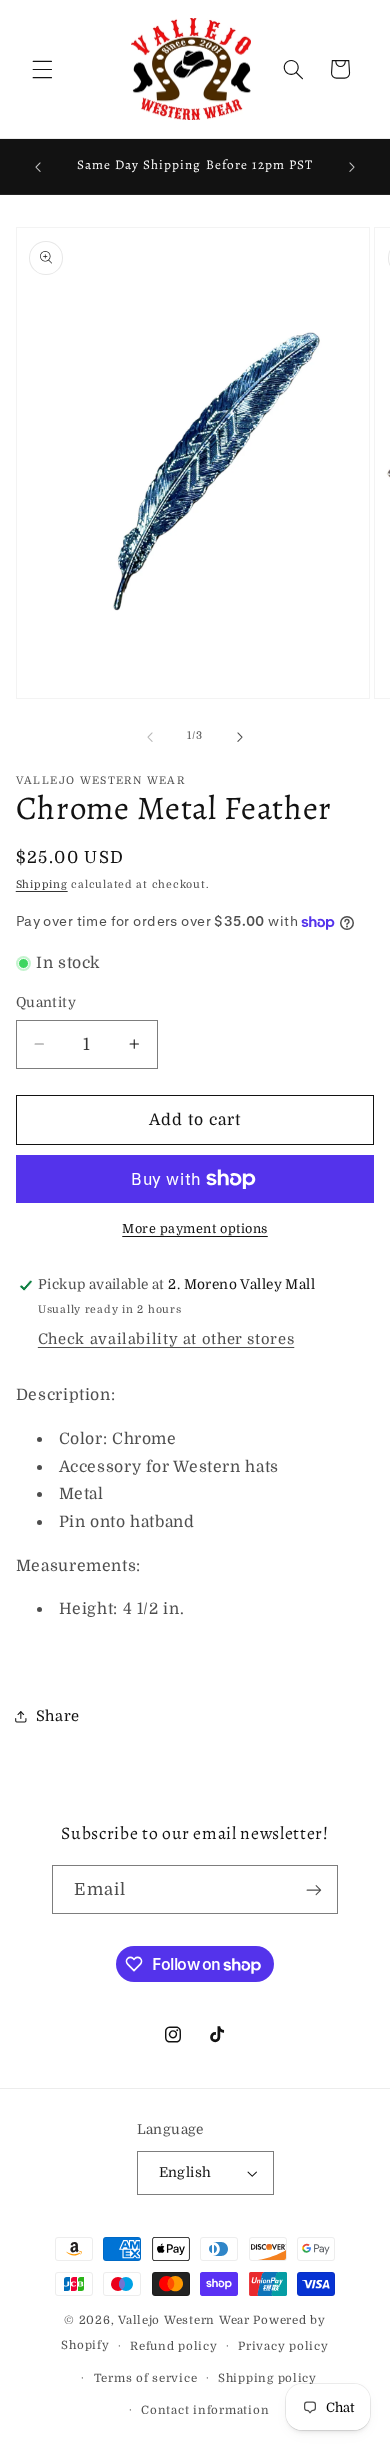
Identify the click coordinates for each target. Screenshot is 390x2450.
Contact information (205, 2410)
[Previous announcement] (38, 167)
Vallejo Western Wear (184, 2320)
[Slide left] (150, 737)
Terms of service (146, 2378)
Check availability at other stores (166, 1339)
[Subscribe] (314, 1889)
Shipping (42, 885)
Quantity (46, 1002)
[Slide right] (240, 737)
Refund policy (174, 2346)
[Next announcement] (352, 167)
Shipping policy (267, 2378)
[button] (42, 69)
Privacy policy (283, 2346)
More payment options (195, 1229)
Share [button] (58, 1716)
